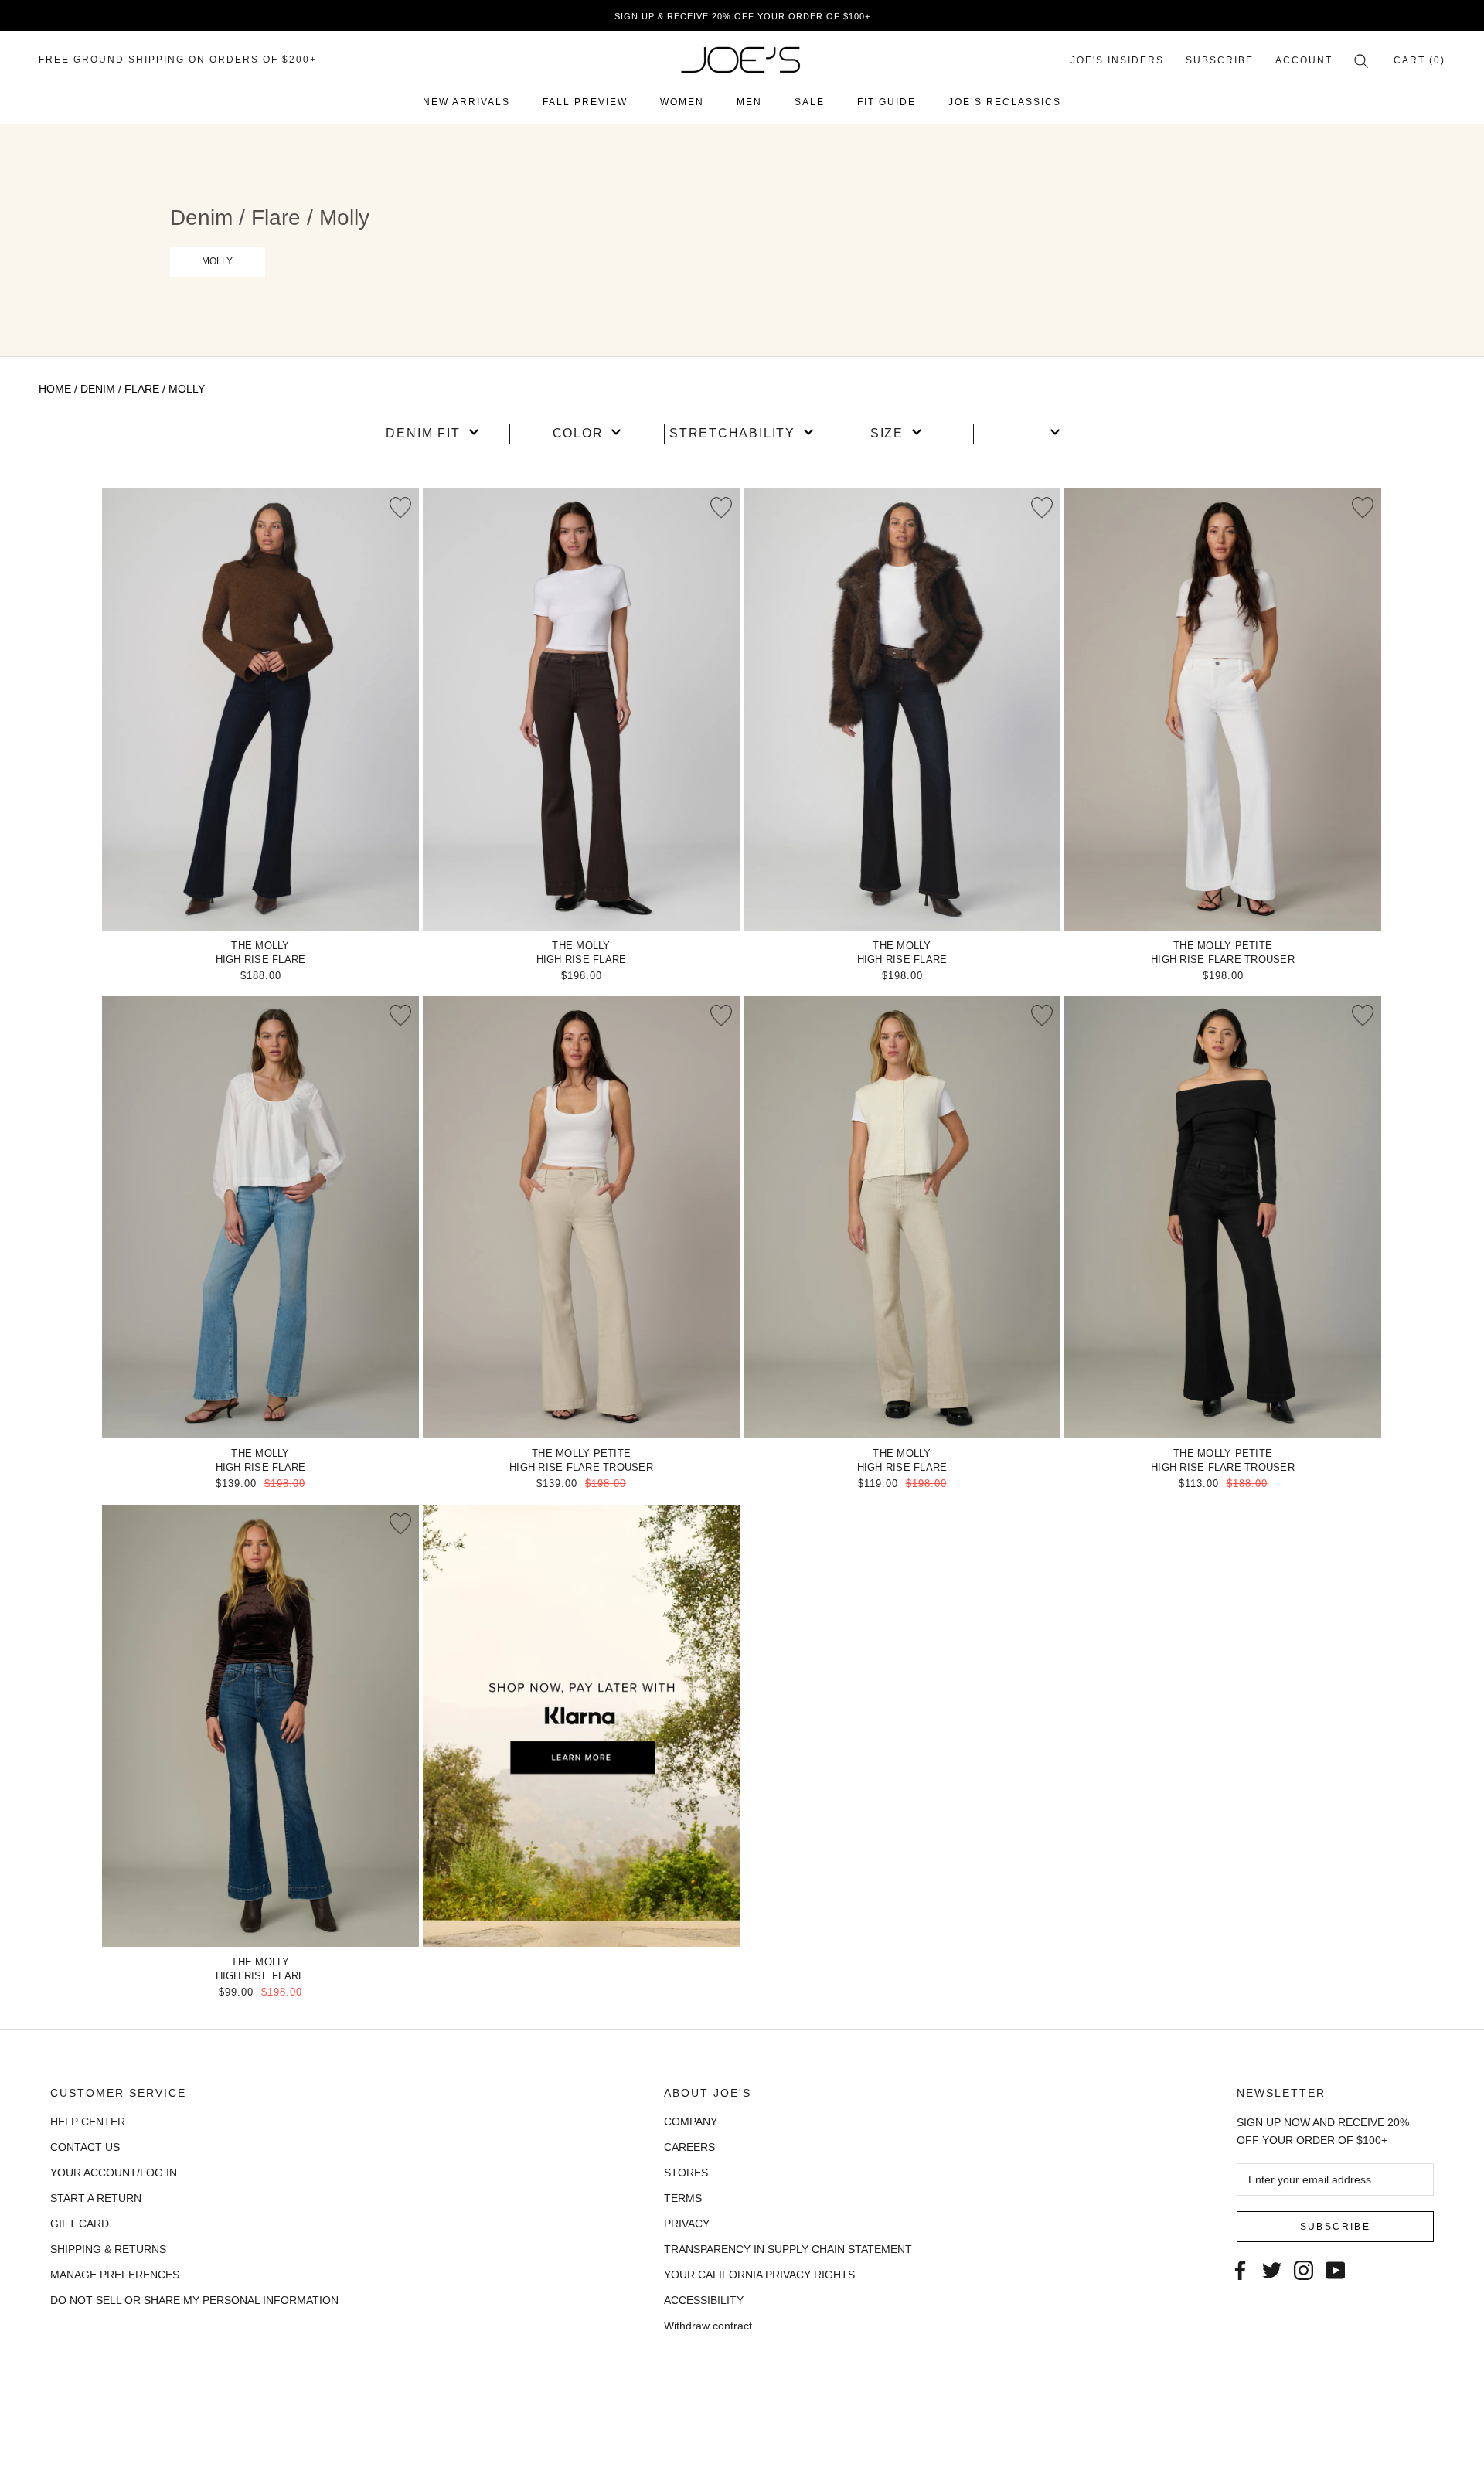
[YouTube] (1335, 2269)
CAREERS (689, 2147)
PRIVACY (687, 2224)
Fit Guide (887, 102)
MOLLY (217, 261)
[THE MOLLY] (260, 709)
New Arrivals (466, 102)
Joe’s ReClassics (1005, 102)
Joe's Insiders (1117, 60)
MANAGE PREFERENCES (115, 2275)
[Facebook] (1240, 2269)
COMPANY (691, 2122)
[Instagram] (1304, 2269)
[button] (432, 434)
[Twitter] (1272, 2269)
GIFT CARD (80, 2224)
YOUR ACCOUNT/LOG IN (114, 2173)
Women (682, 102)
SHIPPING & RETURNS (108, 2249)
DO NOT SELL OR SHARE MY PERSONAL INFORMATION (194, 2300)
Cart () (1419, 60)
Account (1304, 60)
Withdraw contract (708, 2326)
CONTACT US (85, 2147)
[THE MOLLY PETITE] (1223, 709)
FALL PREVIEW (585, 102)
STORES (686, 2173)
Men (749, 102)
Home (55, 389)
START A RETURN (96, 2198)
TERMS (683, 2198)
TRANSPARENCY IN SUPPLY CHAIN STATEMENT (788, 2249)
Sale (810, 102)
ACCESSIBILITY (704, 2300)
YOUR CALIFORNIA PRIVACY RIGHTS (759, 2275)
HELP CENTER (88, 2122)
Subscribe (1220, 60)
